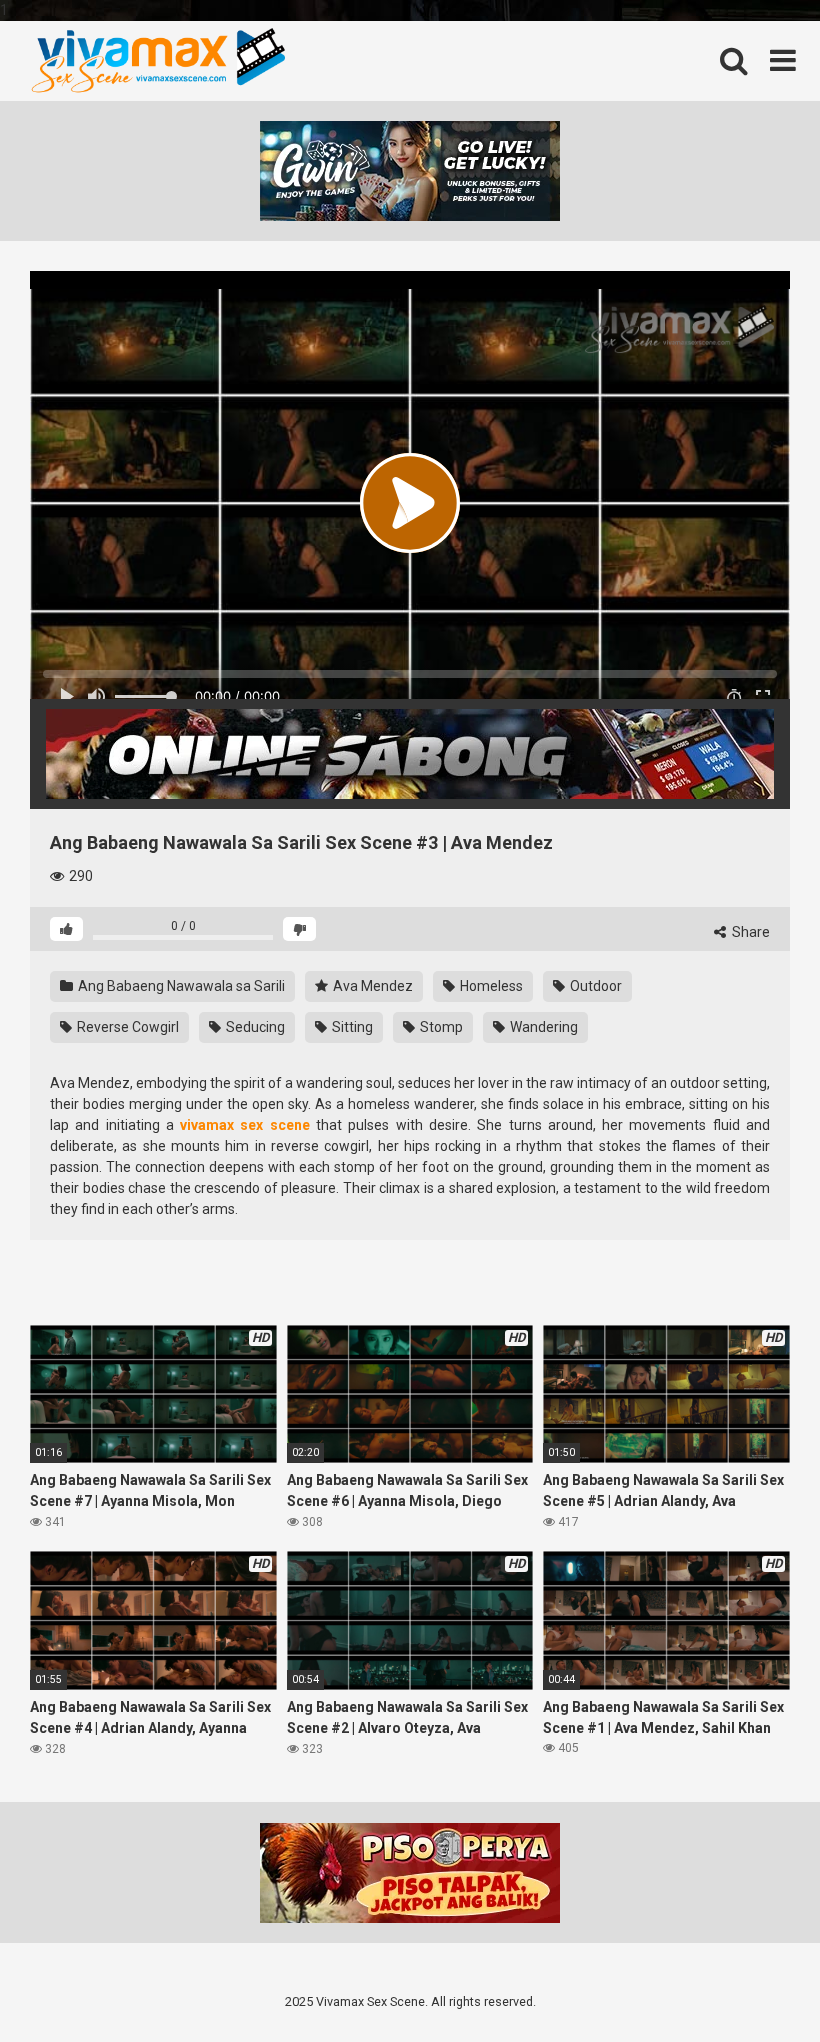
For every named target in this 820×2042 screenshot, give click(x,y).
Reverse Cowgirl (126, 1027)
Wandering (542, 1027)
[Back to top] (753, 1985)
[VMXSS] (157, 60)
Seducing (254, 1027)
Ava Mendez (371, 986)
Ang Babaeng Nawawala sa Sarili (180, 986)
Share (749, 932)
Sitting (351, 1027)
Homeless (490, 986)
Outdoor (594, 986)
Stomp (440, 1027)
